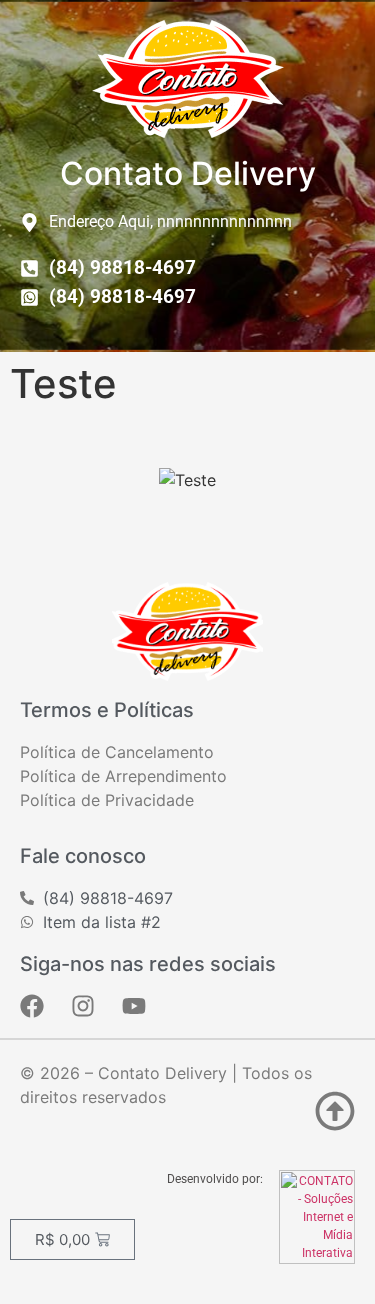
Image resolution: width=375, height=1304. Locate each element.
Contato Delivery (188, 173)
